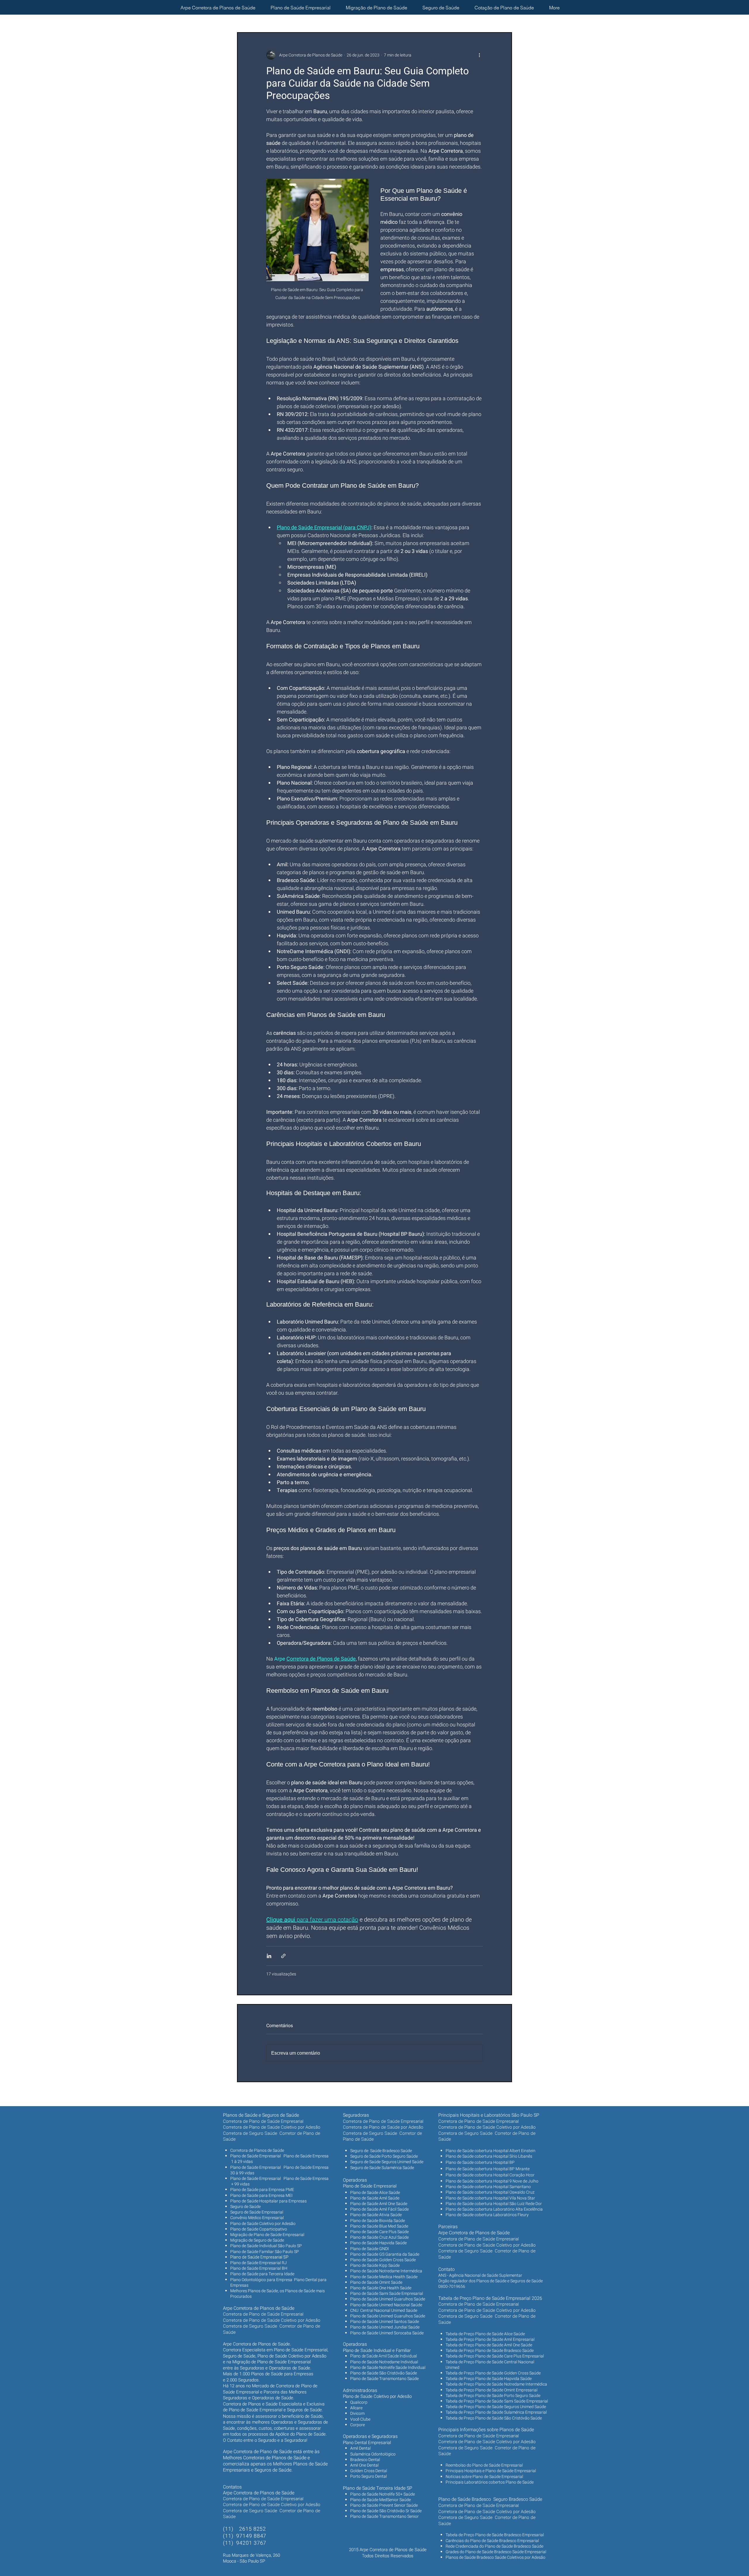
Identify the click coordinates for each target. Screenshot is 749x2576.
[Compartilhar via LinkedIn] (269, 1956)
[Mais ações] (479, 55)
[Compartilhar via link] (283, 1956)
